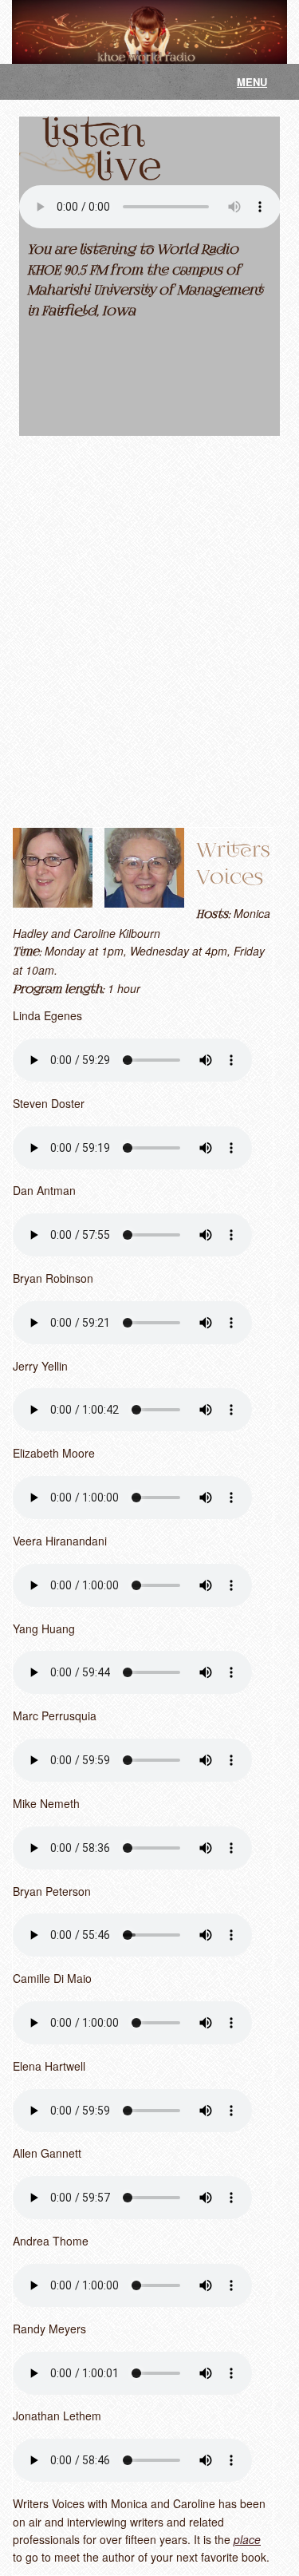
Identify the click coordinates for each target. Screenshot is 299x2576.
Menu (252, 82)
